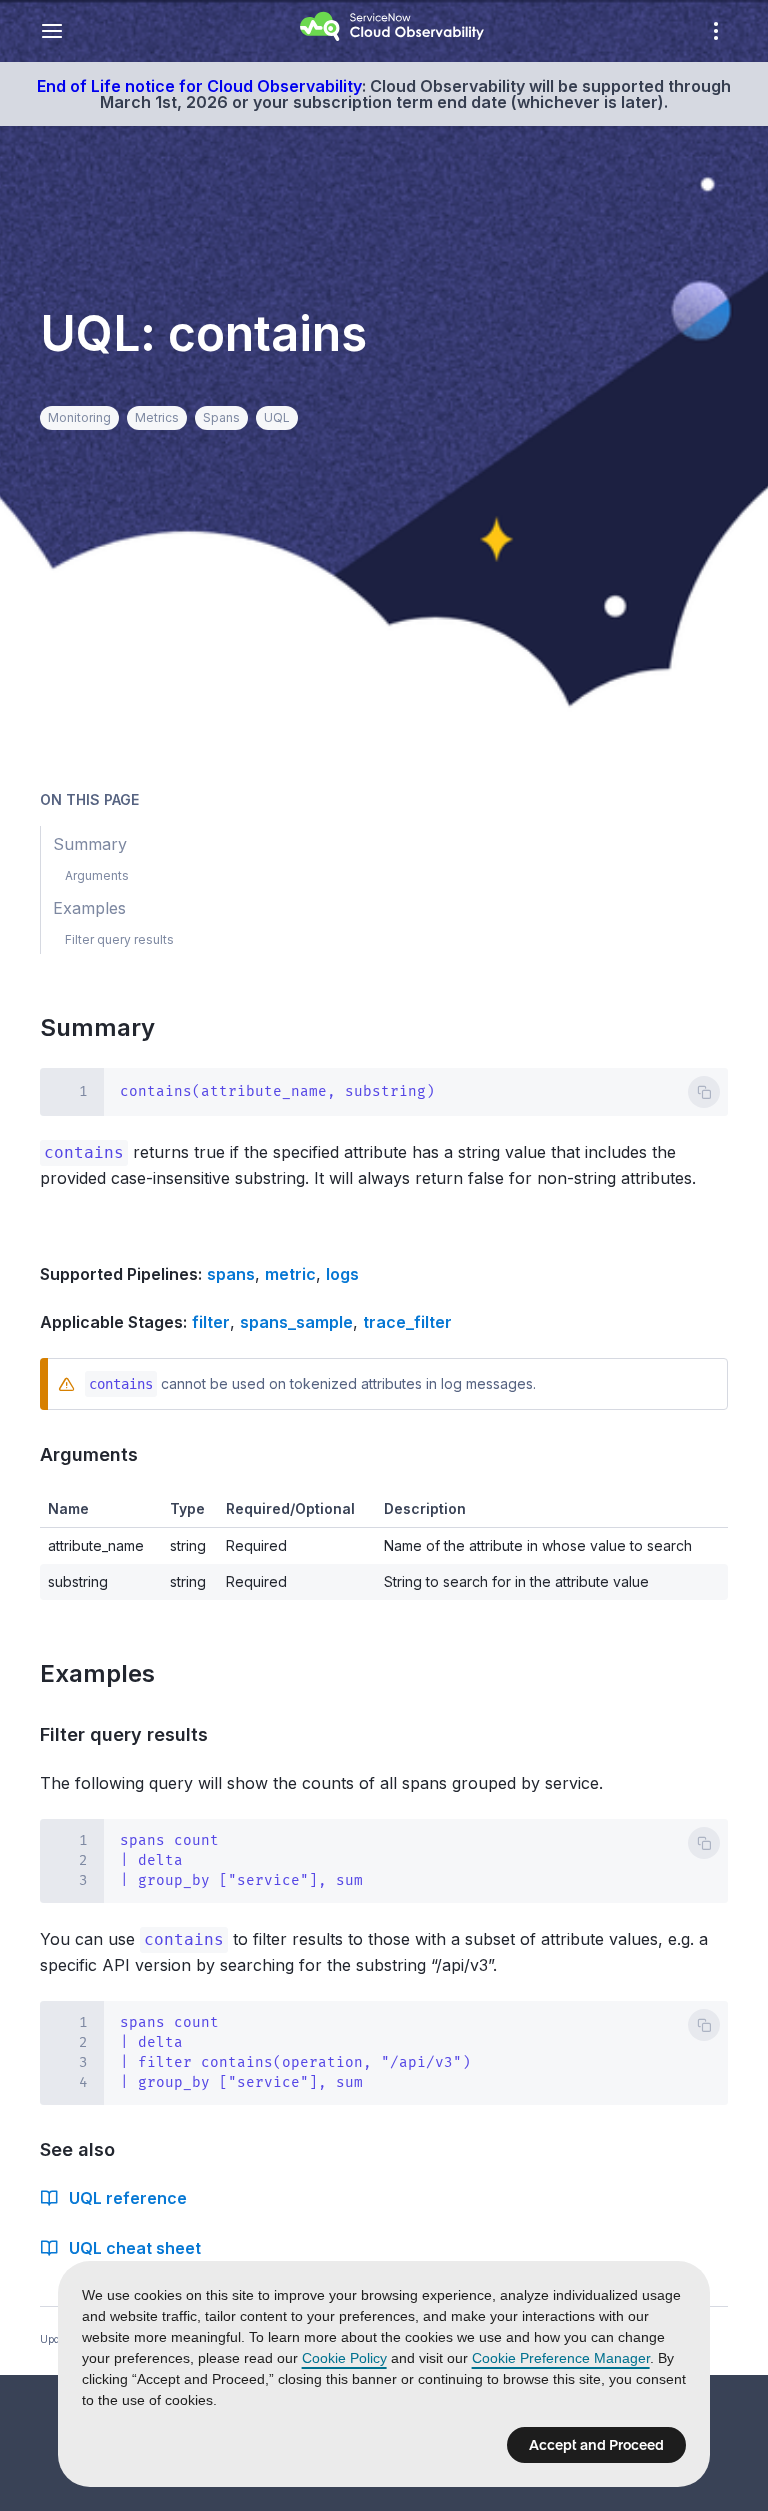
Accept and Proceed (596, 2445)
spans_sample (296, 1322)
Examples (109, 1673)
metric (290, 1274)
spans (231, 1274)
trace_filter (407, 1322)
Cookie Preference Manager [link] (561, 2358)
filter (211, 1322)
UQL (277, 417)
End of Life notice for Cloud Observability (199, 86)
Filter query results (132, 1734)
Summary (109, 1027)
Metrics (157, 417)
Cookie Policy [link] (344, 2358)
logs (342, 1274)
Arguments (97, 1454)
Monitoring (79, 417)
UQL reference (128, 2198)
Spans (221, 417)
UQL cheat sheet (135, 2248)
